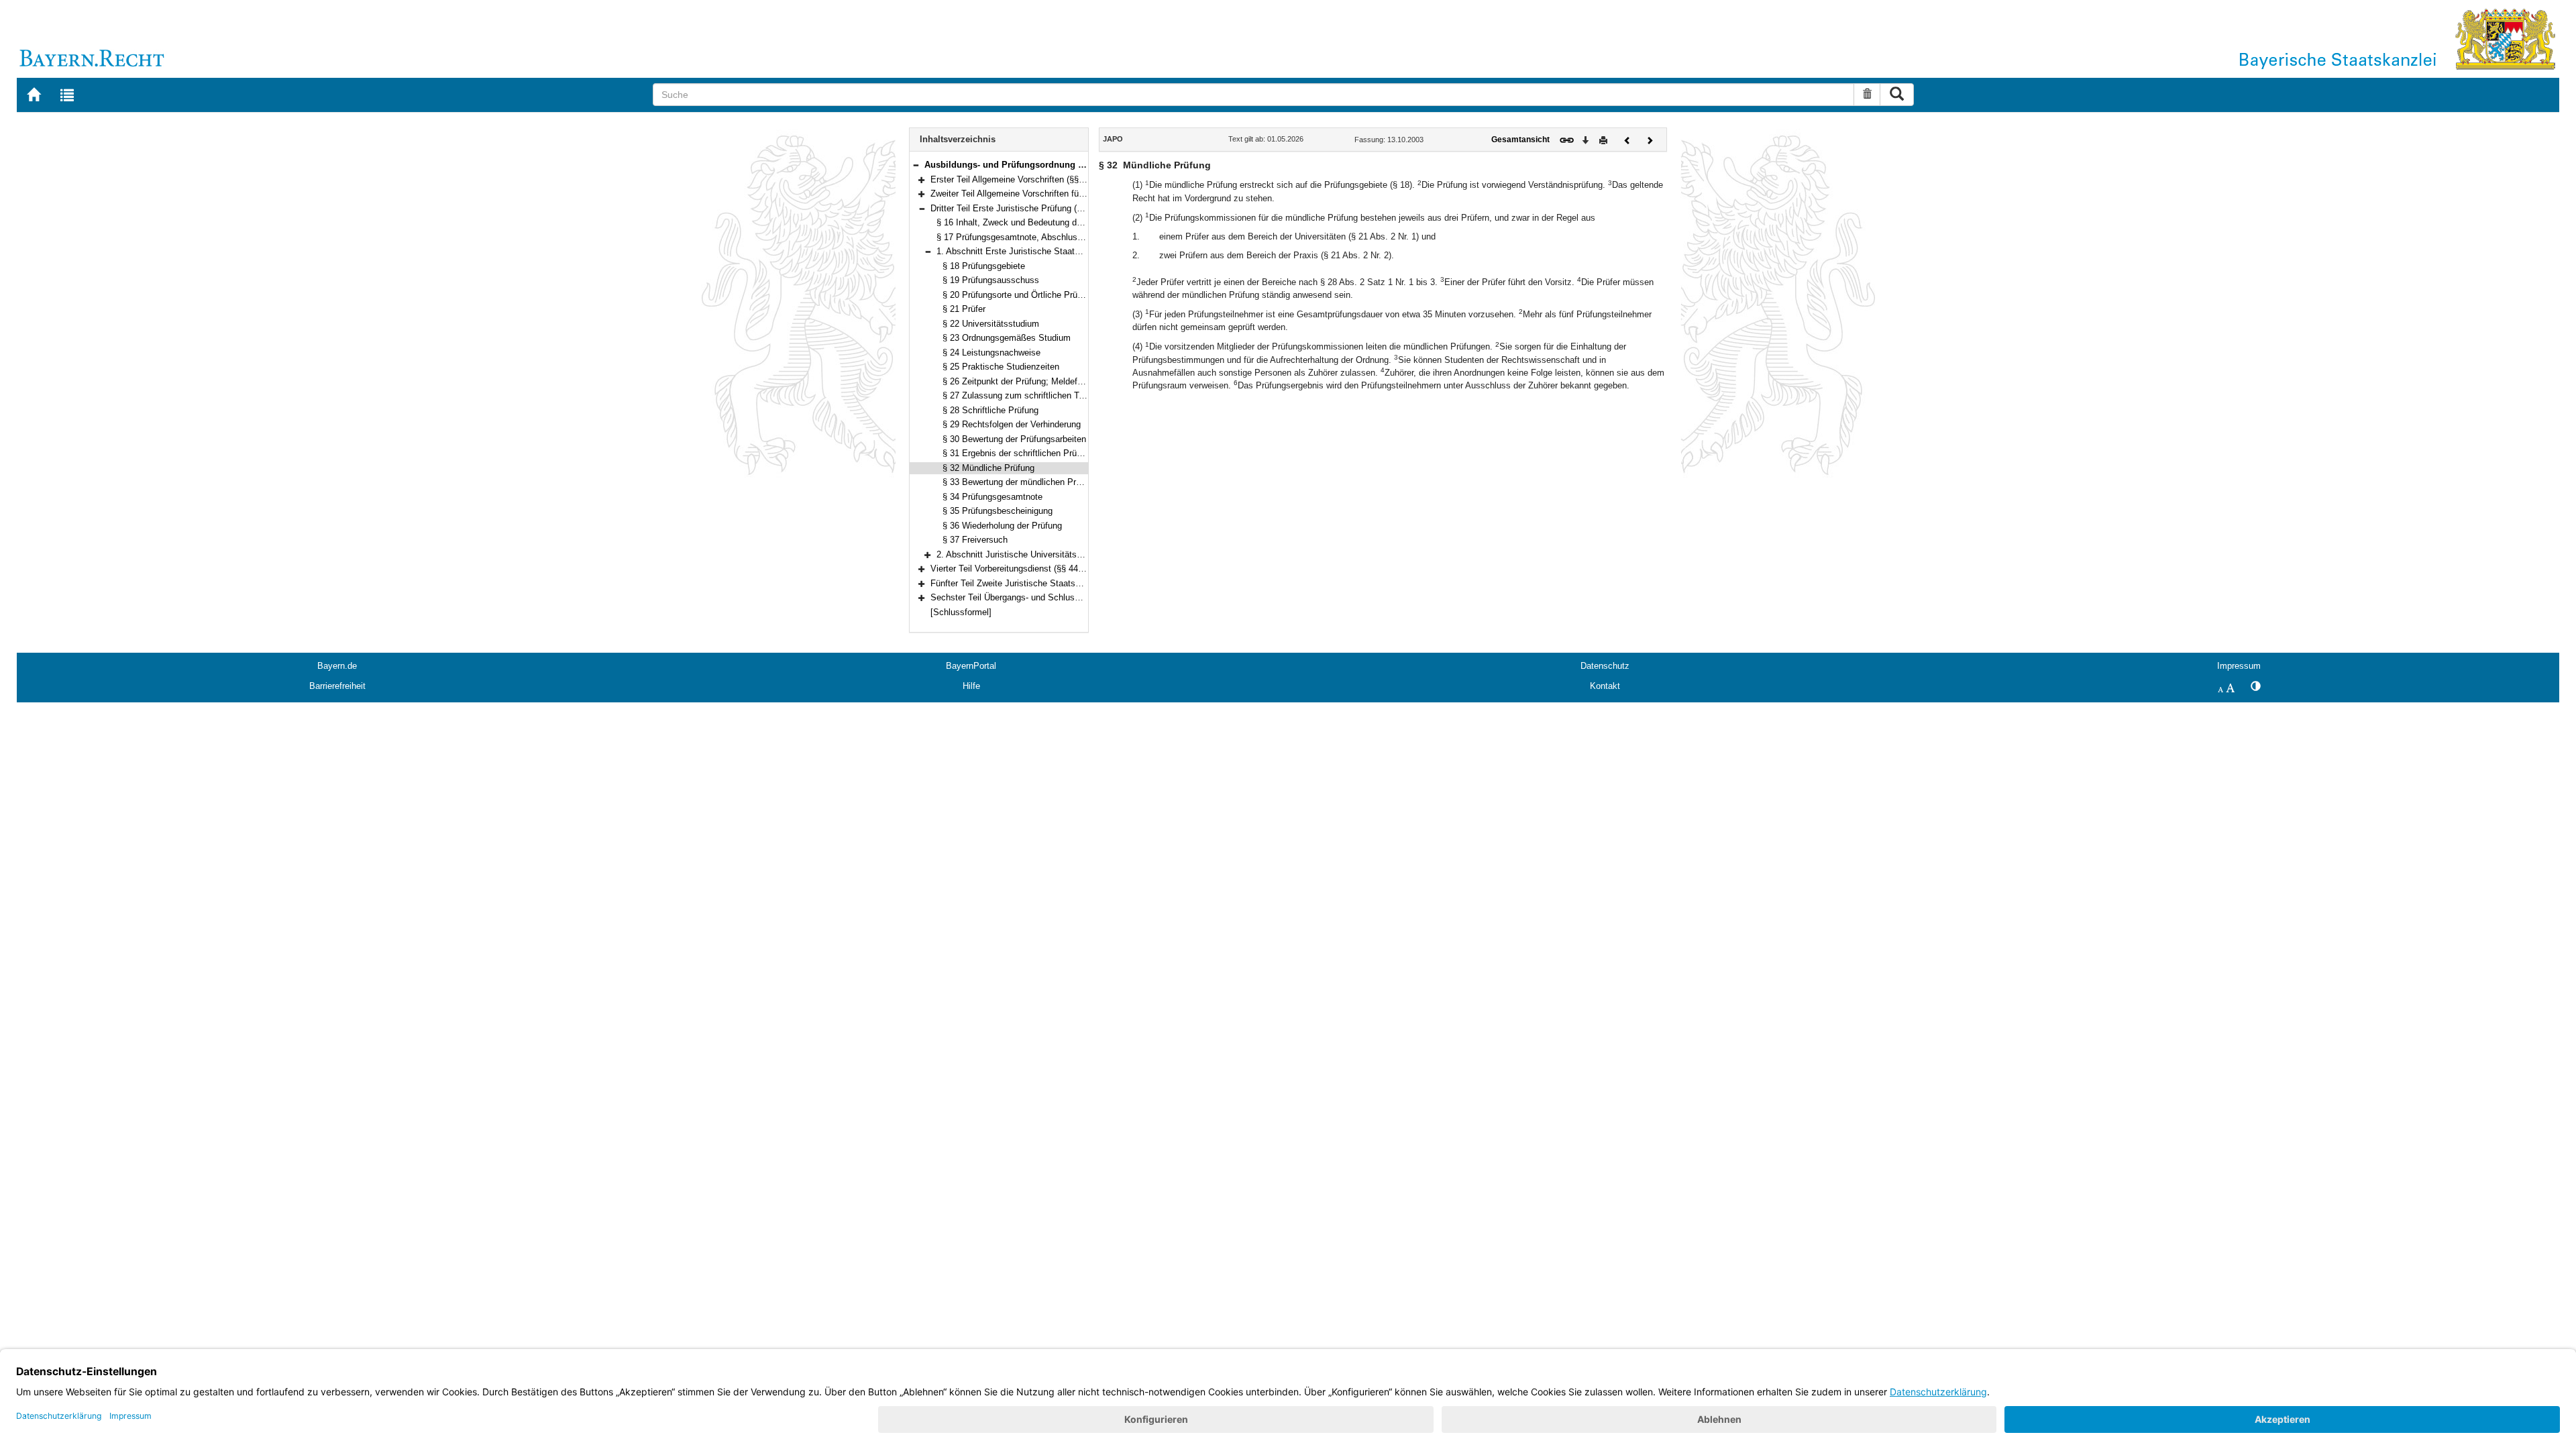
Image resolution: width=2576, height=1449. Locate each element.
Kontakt (1605, 686)
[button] (916, 165)
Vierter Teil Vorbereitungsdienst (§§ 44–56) (1013, 569)
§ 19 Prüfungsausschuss (991, 280)
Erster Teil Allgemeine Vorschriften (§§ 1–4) (1014, 179)
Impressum (2239, 666)
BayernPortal (971, 666)
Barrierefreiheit (337, 686)
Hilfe (971, 686)
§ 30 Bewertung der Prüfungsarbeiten (1014, 439)
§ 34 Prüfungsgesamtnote (992, 497)
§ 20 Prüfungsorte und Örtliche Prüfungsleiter (1030, 295)
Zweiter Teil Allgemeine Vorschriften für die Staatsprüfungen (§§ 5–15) (1066, 194)
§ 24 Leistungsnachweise (991, 353)
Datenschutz (1605, 666)
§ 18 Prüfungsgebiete (984, 266)
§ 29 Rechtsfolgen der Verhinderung (1012, 424)
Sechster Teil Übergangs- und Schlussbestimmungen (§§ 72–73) (1055, 597)
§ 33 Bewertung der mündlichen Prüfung (1020, 482)
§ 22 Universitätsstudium (991, 324)
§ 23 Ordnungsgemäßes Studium (1007, 338)
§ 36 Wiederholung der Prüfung (1002, 526)
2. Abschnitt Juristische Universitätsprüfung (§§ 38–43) (1043, 554)
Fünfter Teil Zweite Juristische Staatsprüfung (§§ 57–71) (1039, 583)
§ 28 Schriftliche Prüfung (990, 410)
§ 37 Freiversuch (975, 540)
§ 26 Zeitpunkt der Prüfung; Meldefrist (1016, 381)
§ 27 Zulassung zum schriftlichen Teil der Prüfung (1039, 395)
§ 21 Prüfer (964, 309)
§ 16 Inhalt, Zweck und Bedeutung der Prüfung (1027, 222)
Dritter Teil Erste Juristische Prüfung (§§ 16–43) (1023, 208)
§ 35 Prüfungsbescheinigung (998, 511)
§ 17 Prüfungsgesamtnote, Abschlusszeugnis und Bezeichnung (1059, 237)
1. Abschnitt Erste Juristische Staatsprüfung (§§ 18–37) (1044, 251)
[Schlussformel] (961, 612)
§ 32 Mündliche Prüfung (988, 468)
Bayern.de (337, 666)
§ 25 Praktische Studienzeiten (1001, 367)
